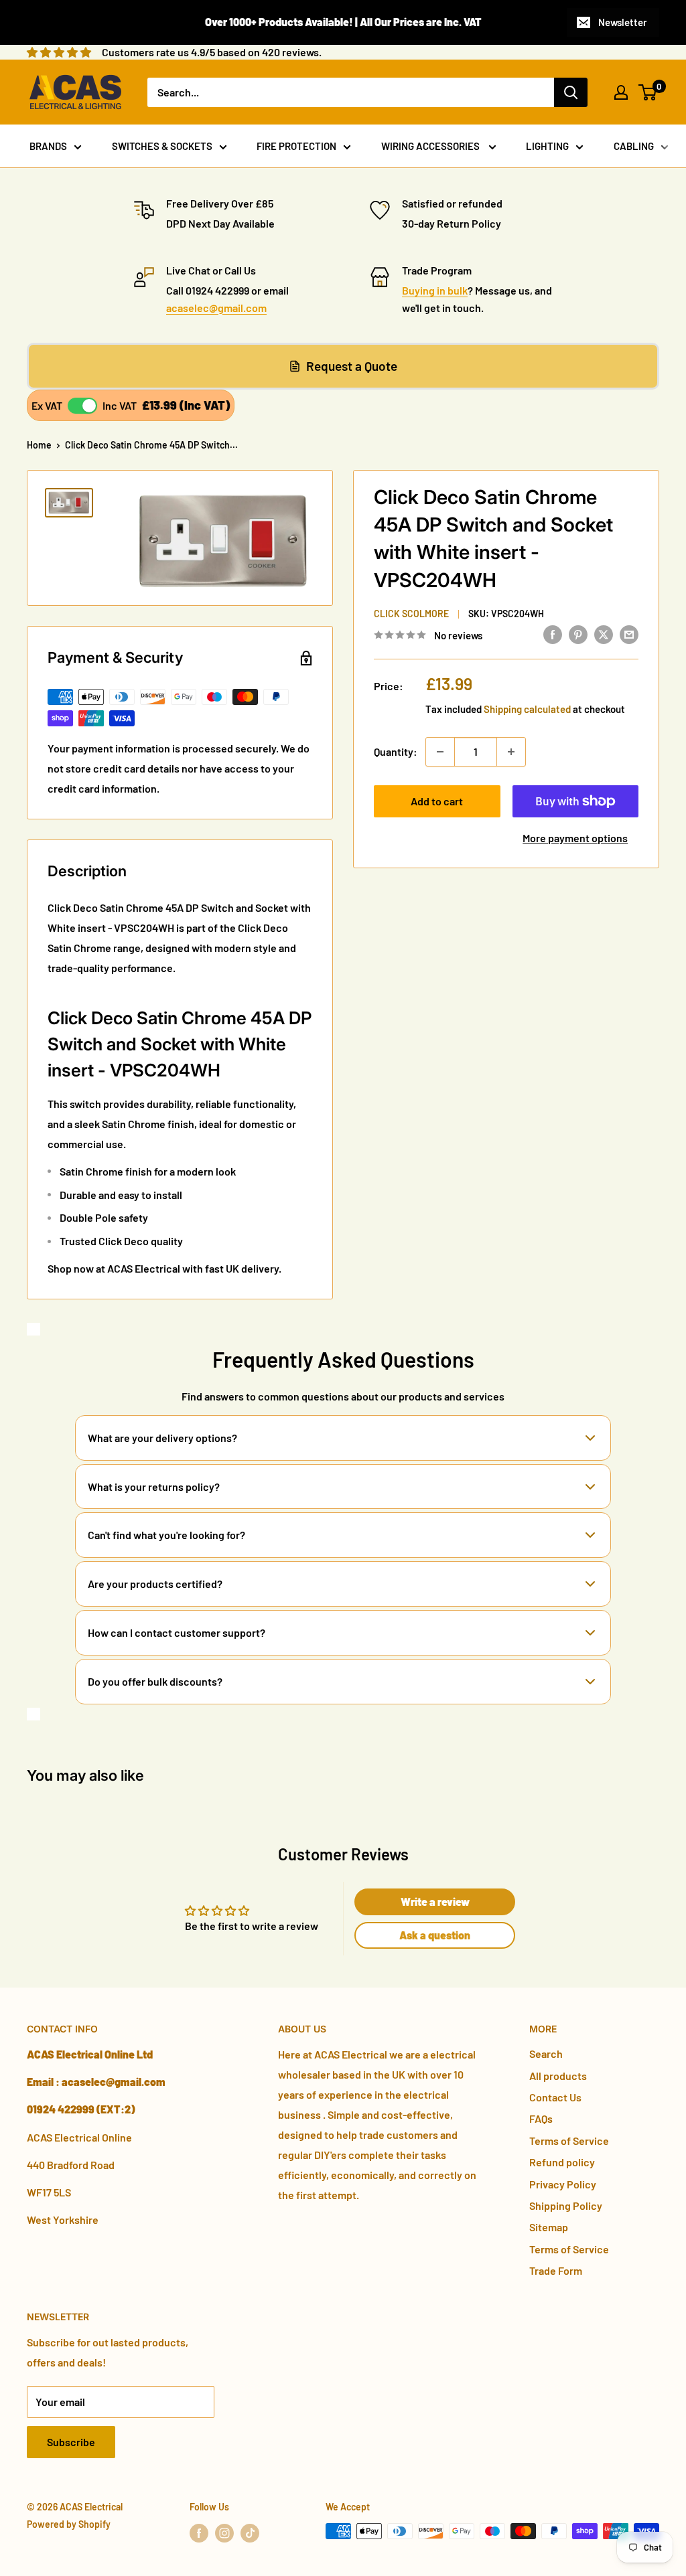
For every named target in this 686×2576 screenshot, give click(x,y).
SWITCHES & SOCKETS (162, 146)
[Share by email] (629, 634)
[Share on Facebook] (553, 634)
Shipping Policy (566, 2205)
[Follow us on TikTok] (250, 2532)
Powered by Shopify (69, 2524)
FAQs (541, 2118)
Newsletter (623, 22)
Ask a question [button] (435, 1935)
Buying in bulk (435, 290)
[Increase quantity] (511, 752)
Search (546, 2054)
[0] (648, 92)
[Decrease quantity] (440, 752)
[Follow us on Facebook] (199, 2532)
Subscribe (71, 2442)
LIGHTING (547, 146)
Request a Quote (352, 366)
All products (558, 2076)
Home (39, 445)
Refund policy (562, 2162)
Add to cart (437, 801)
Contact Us (555, 2097)
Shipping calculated (527, 709)
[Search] (571, 92)
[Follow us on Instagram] (224, 2532)
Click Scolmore (411, 614)
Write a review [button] (435, 1902)
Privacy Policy (563, 2184)
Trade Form (556, 2270)
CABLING (634, 146)
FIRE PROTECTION (296, 146)
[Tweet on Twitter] (604, 634)
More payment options (575, 838)
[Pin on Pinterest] (578, 634)
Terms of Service (569, 2141)
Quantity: (396, 751)
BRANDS (48, 146)
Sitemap (549, 2227)
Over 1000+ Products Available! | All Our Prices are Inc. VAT (343, 22)
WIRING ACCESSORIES (431, 146)
